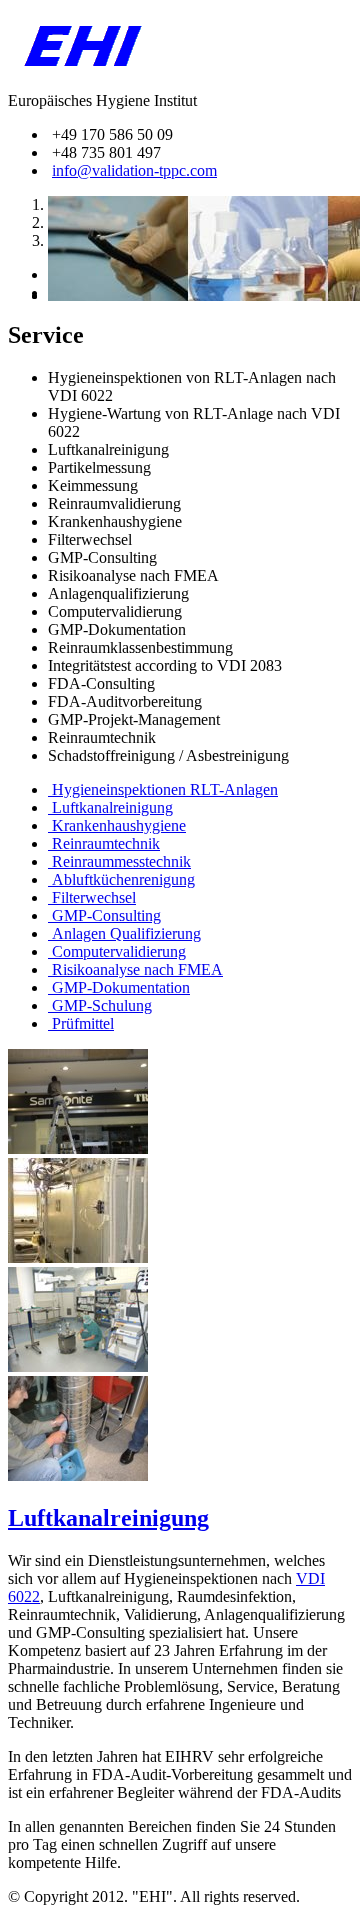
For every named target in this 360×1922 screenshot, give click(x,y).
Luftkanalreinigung (108, 1518)
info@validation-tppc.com (134, 170)
